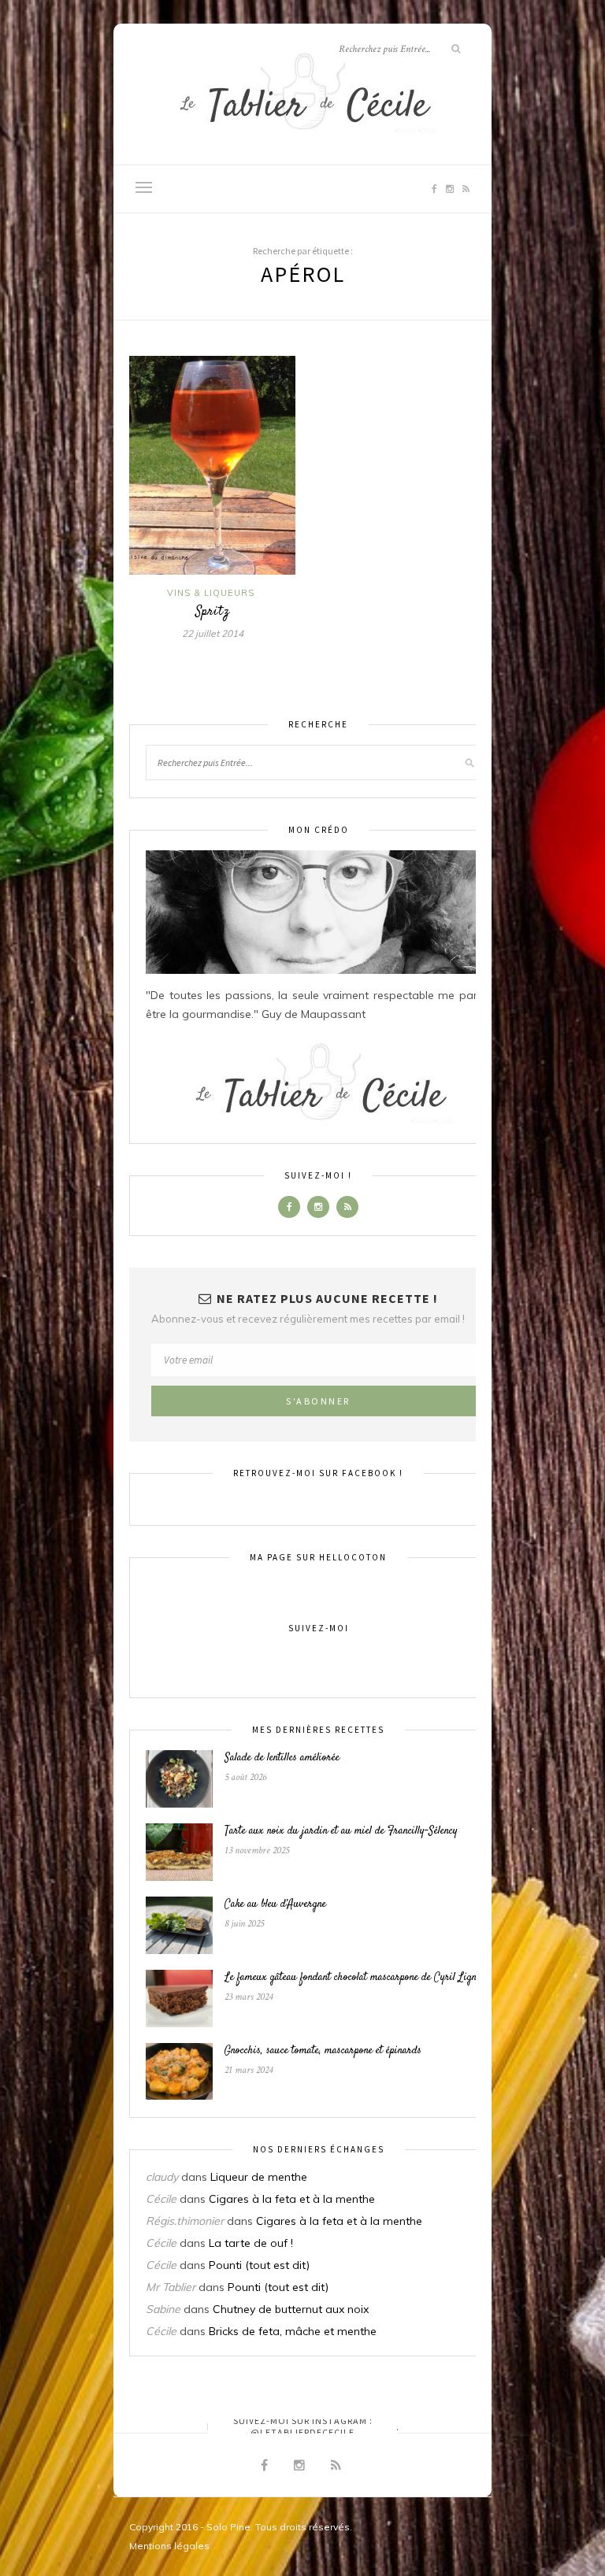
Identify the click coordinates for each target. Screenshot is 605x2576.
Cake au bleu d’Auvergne (275, 1904)
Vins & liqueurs (211, 593)
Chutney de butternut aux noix (291, 2309)
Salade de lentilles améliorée (282, 1758)
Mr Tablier (171, 2287)
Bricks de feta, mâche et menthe (293, 2331)
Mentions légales (169, 2546)
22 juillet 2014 (213, 633)
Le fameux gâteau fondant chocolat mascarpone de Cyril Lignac (355, 1978)
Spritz (212, 612)
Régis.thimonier (185, 2221)
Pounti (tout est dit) (259, 2265)
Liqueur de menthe (259, 2177)
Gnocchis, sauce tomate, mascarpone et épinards (323, 2051)
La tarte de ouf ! (251, 2243)
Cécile (161, 2199)
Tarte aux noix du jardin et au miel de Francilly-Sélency (341, 1831)
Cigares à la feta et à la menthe (292, 2199)
